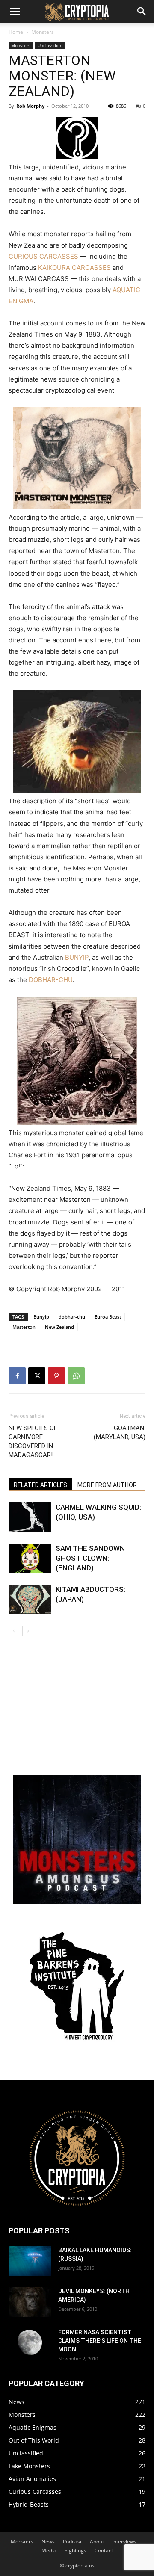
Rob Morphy (30, 106)
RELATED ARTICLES (40, 1485)
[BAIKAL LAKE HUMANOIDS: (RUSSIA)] (30, 2261)
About (97, 2542)
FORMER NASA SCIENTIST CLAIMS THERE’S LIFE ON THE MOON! (100, 2341)
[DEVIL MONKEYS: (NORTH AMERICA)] (30, 2302)
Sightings (76, 2551)
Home (16, 32)
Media (49, 2551)
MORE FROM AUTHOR (107, 1485)
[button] (15, 12)
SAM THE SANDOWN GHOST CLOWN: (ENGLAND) (90, 1558)
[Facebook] (17, 1376)
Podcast (72, 2542)
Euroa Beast (108, 1317)
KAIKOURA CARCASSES (74, 268)
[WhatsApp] (76, 1376)
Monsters (43, 32)
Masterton (24, 1327)
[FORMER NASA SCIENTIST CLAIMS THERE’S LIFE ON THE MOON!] (30, 2343)
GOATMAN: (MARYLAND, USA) (120, 1433)
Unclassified (50, 45)
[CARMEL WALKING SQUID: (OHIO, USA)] (30, 1517)
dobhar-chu (72, 1317)
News (48, 2542)
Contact (104, 2551)
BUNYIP (77, 957)
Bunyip (41, 1317)
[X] (37, 1376)
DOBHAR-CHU (50, 980)
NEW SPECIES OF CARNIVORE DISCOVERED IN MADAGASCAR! (33, 1442)
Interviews (124, 2542)
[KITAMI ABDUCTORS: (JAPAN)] (30, 1599)
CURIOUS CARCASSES (43, 256)
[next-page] (28, 1631)
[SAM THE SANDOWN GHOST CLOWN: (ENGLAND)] (30, 1558)
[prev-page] (14, 1631)
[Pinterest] (56, 1376)
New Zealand (59, 1327)
